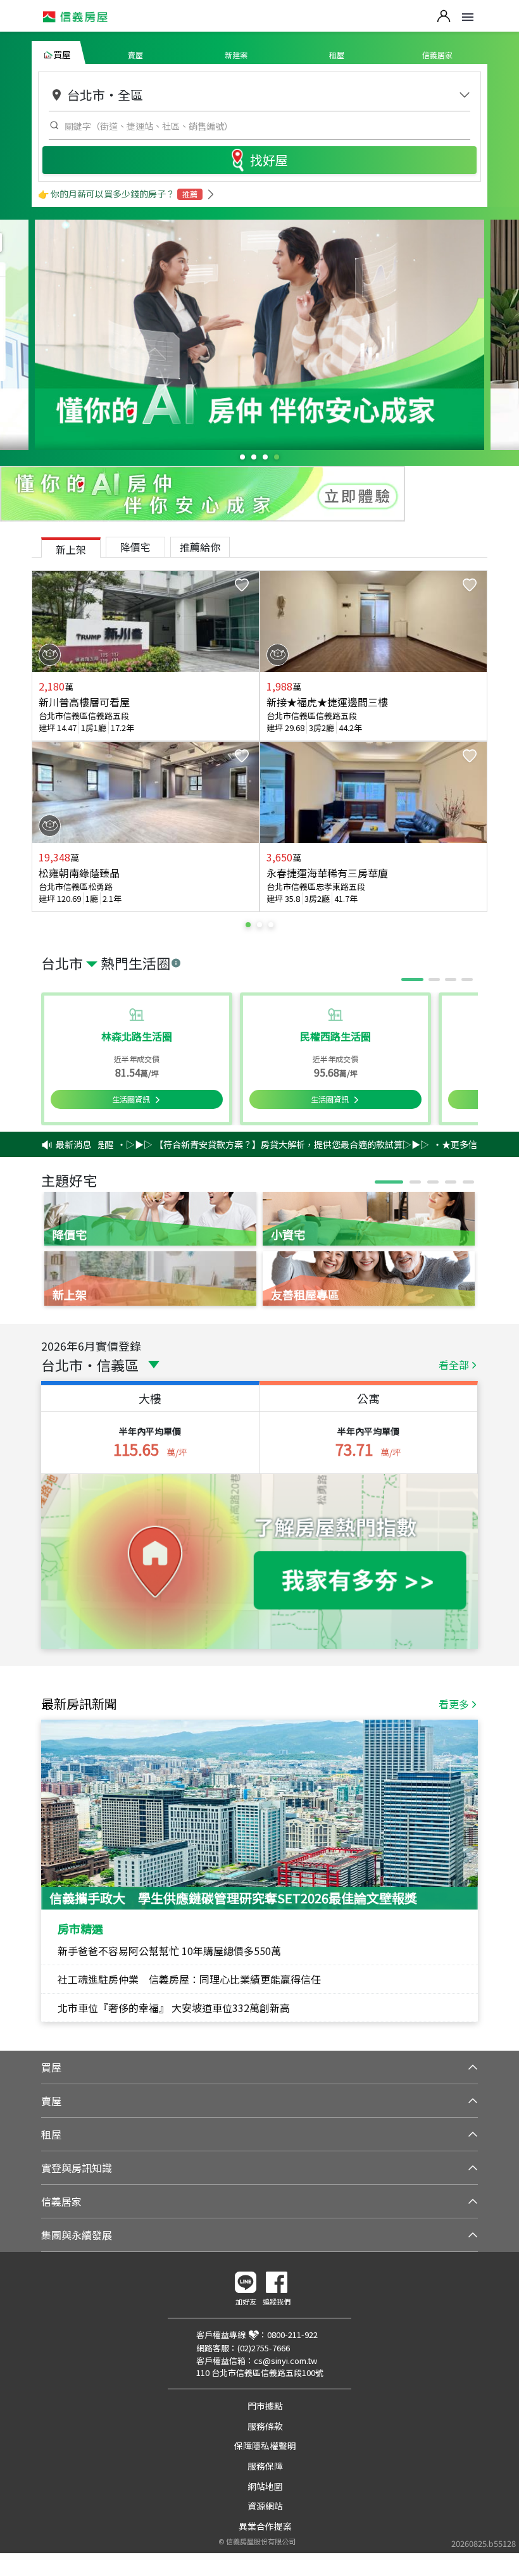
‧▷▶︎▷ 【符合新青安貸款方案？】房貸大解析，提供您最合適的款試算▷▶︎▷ (241, 1144)
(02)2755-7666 (264, 2348)
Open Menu (468, 17)
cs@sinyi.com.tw (285, 2360)
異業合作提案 (265, 2526)
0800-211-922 (292, 2335)
